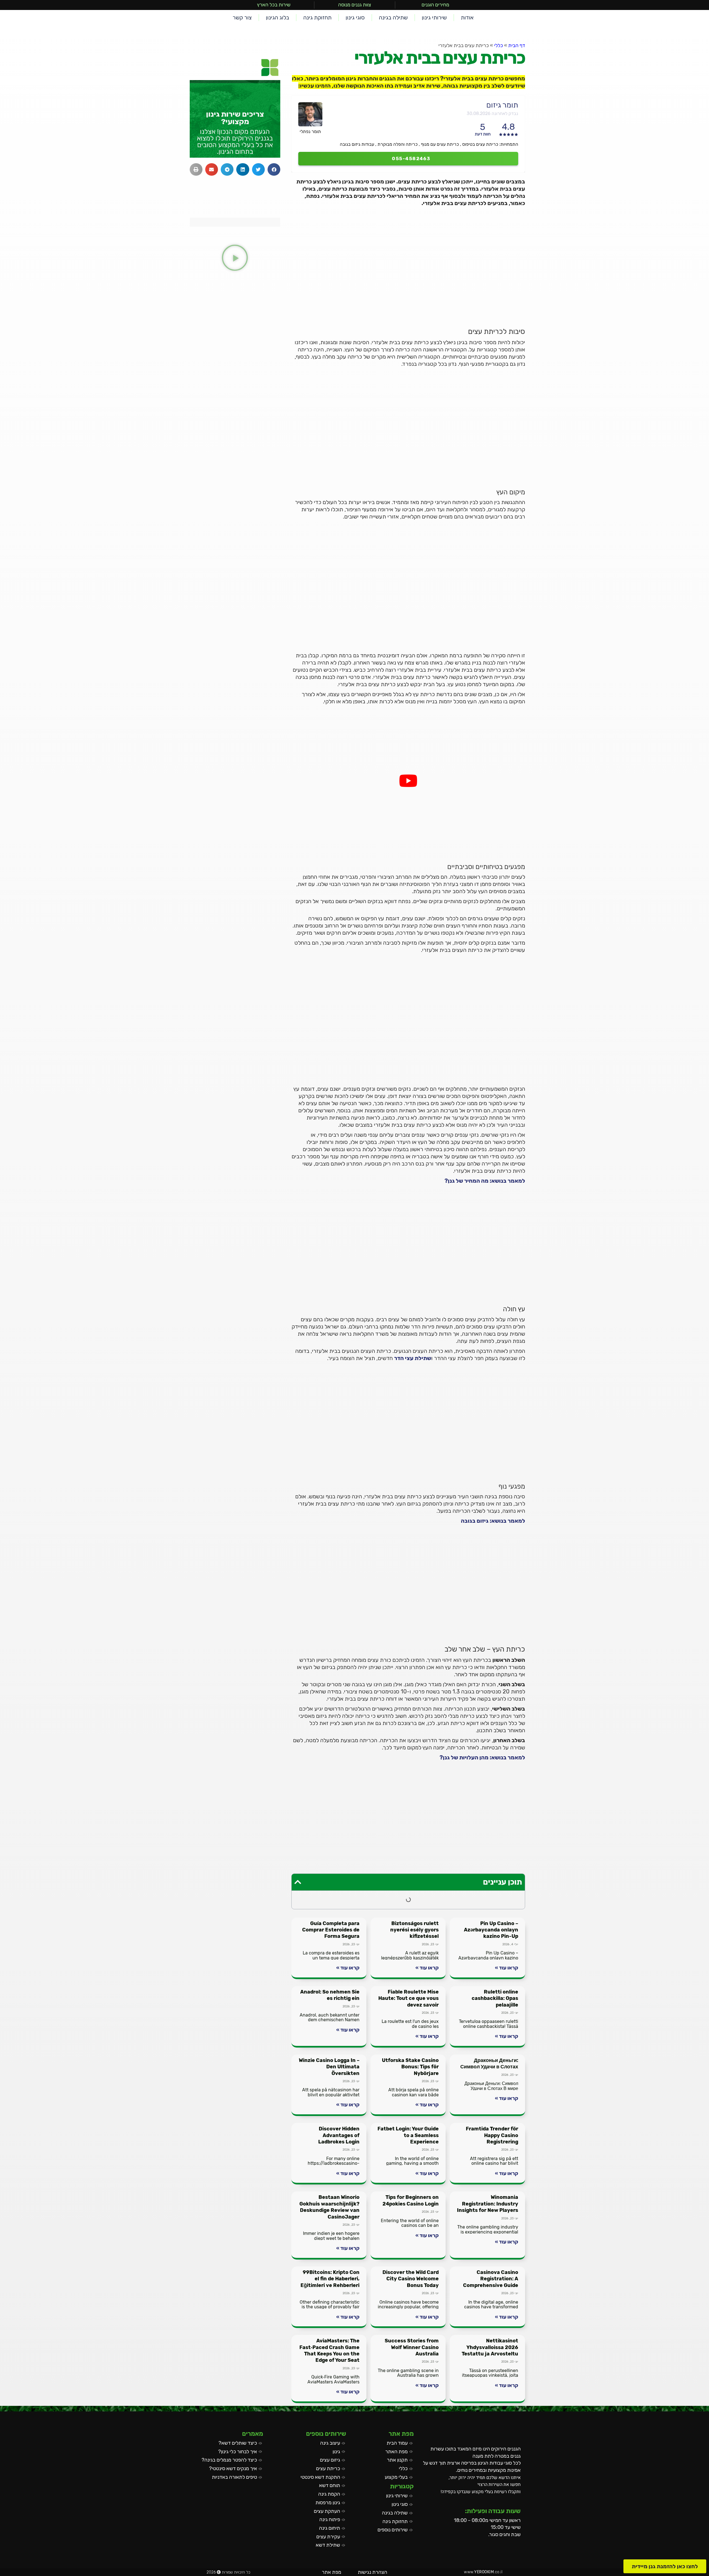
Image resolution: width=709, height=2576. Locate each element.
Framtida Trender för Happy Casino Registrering (492, 2135)
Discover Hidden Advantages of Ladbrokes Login (339, 2135)
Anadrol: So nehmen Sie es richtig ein (330, 1995)
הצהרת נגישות (373, 2572)
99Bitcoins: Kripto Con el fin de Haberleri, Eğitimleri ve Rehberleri (330, 2279)
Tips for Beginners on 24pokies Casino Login (411, 2200)
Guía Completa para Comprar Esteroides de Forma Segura (331, 1930)
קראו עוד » (507, 1968)
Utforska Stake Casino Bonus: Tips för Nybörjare (410, 2067)
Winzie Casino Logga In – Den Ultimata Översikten (329, 2067)
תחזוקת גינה (317, 17)
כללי (499, 45)
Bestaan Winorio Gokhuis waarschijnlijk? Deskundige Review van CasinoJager (329, 2207)
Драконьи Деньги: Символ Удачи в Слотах (489, 2063)
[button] (298, 1882)
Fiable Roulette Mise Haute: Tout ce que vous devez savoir (409, 1998)
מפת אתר (332, 2572)
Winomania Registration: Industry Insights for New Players (488, 2204)
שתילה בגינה (393, 17)
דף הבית (517, 45)
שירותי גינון (434, 17)
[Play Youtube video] (408, 781)
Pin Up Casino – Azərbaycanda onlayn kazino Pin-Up (491, 1930)
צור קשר (242, 17)
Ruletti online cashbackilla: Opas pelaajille (495, 1998)
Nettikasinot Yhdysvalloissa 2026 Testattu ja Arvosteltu (490, 2347)
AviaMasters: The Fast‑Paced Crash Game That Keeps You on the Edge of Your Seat (329, 2350)
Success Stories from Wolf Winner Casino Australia (412, 2347)
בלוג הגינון (278, 17)
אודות (467, 17)
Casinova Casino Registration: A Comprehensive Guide (491, 2279)
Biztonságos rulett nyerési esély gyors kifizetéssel (414, 1930)
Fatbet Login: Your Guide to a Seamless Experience (408, 2135)
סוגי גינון (355, 17)
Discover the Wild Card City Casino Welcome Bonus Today (411, 2279)
